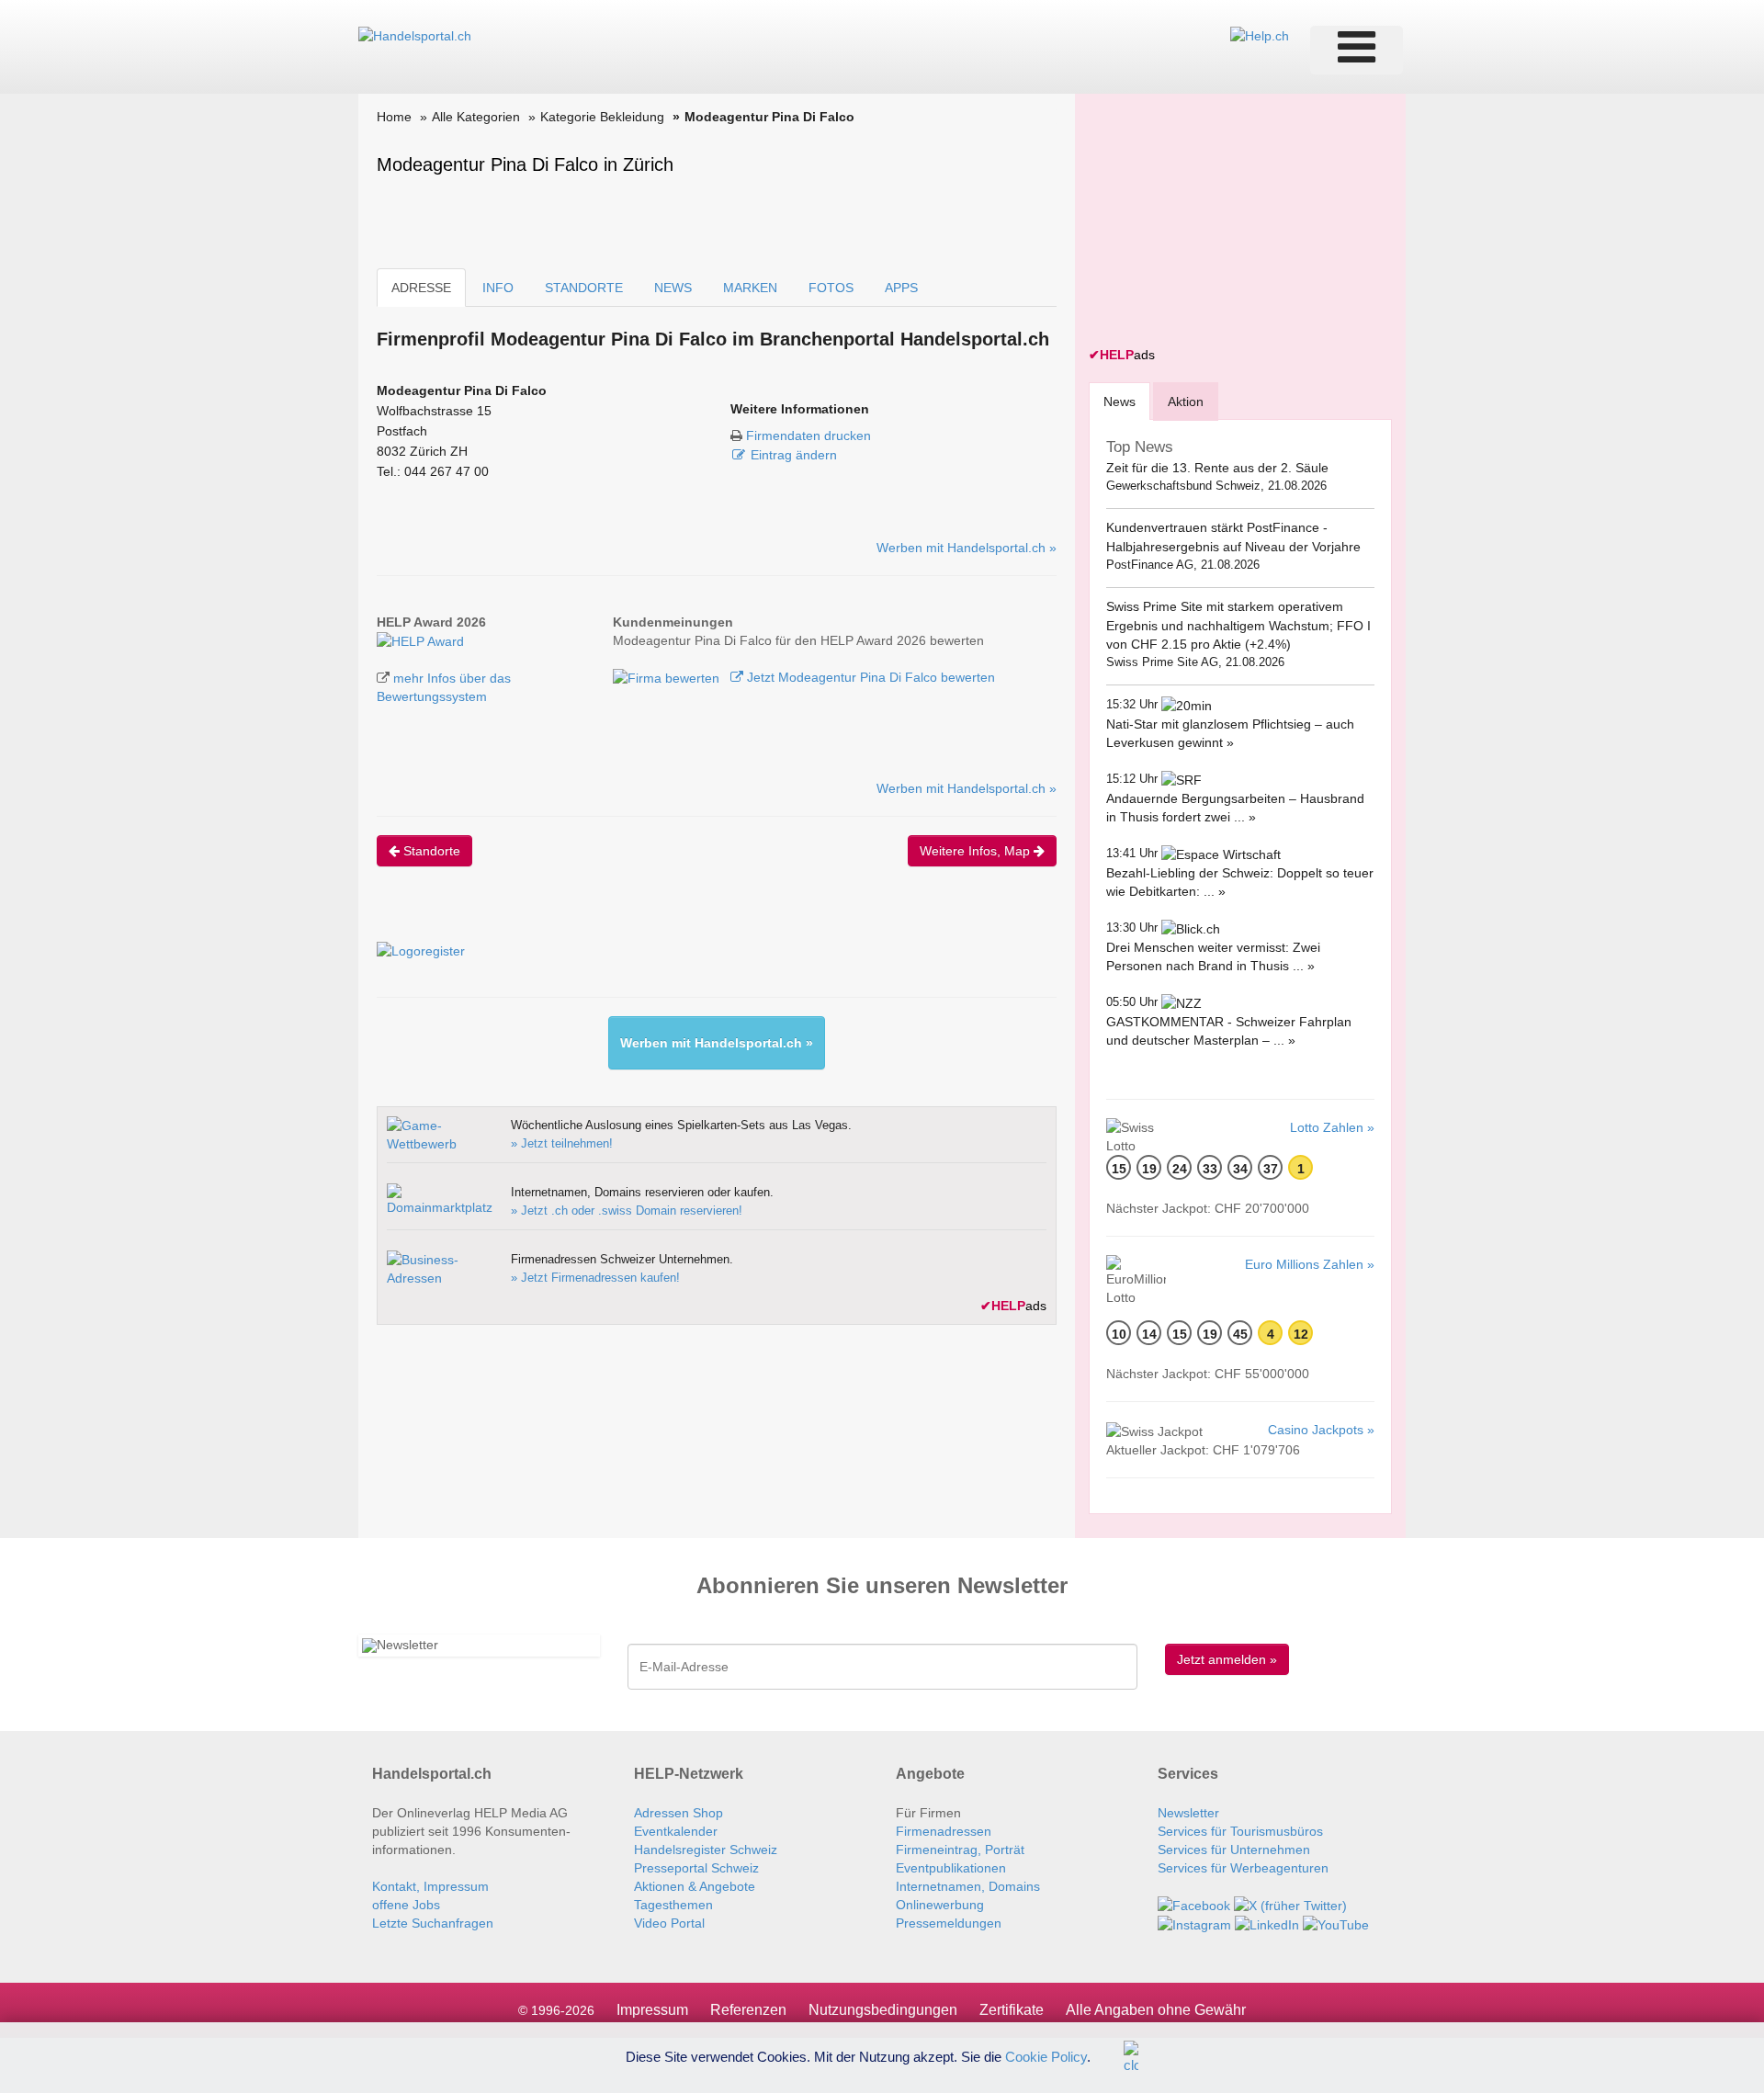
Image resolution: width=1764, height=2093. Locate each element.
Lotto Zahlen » (1332, 1127)
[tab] (1119, 401)
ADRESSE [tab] (421, 288)
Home (394, 117)
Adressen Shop (678, 1813)
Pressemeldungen (949, 1923)
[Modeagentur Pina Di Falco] (420, 640)
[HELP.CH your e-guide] (1260, 35)
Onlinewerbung (940, 1905)
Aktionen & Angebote (695, 1886)
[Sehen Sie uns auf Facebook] (1194, 1905)
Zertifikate (1012, 2010)
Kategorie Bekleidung (602, 117)
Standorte (430, 851)
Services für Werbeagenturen (1243, 1868)
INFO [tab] (498, 288)
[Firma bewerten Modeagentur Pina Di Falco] (668, 677)
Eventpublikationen (951, 1868)
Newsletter (1188, 1813)
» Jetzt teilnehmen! (562, 1143)
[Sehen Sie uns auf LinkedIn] (1267, 1924)
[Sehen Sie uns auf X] (1290, 1905)
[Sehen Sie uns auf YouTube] (1336, 1924)
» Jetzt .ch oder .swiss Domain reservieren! (627, 1211)
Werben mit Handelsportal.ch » (967, 548)
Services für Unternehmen (1234, 1850)
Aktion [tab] (1186, 402)
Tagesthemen (673, 1905)
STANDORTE (584, 288)
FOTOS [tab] (831, 288)
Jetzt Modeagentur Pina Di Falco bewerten (869, 677)
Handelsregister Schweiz (706, 1850)
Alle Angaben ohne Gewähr (1156, 2010)
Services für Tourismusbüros (1240, 1831)
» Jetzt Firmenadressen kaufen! (595, 1278)
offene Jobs (406, 1905)
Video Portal (669, 1923)
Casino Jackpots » (1321, 1430)
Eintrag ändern (794, 455)
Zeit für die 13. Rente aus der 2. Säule (1217, 468)
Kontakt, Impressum (430, 1886)
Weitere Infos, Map (977, 851)
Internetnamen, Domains (968, 1886)
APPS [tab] (901, 288)
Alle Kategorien (476, 117)
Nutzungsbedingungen (883, 2010)
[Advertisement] (1227, 222)
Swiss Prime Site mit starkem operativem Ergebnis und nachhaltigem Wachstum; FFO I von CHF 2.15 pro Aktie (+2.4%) (1238, 625)
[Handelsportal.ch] (415, 35)
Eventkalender (676, 1831)
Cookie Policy (1046, 2056)
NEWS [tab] (673, 288)
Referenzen (748, 2010)
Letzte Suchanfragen (433, 1923)
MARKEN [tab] (750, 288)
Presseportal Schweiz (696, 1868)
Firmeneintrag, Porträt (960, 1850)
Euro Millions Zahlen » (1310, 1264)
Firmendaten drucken (808, 436)
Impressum (652, 2010)
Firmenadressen (944, 1831)
